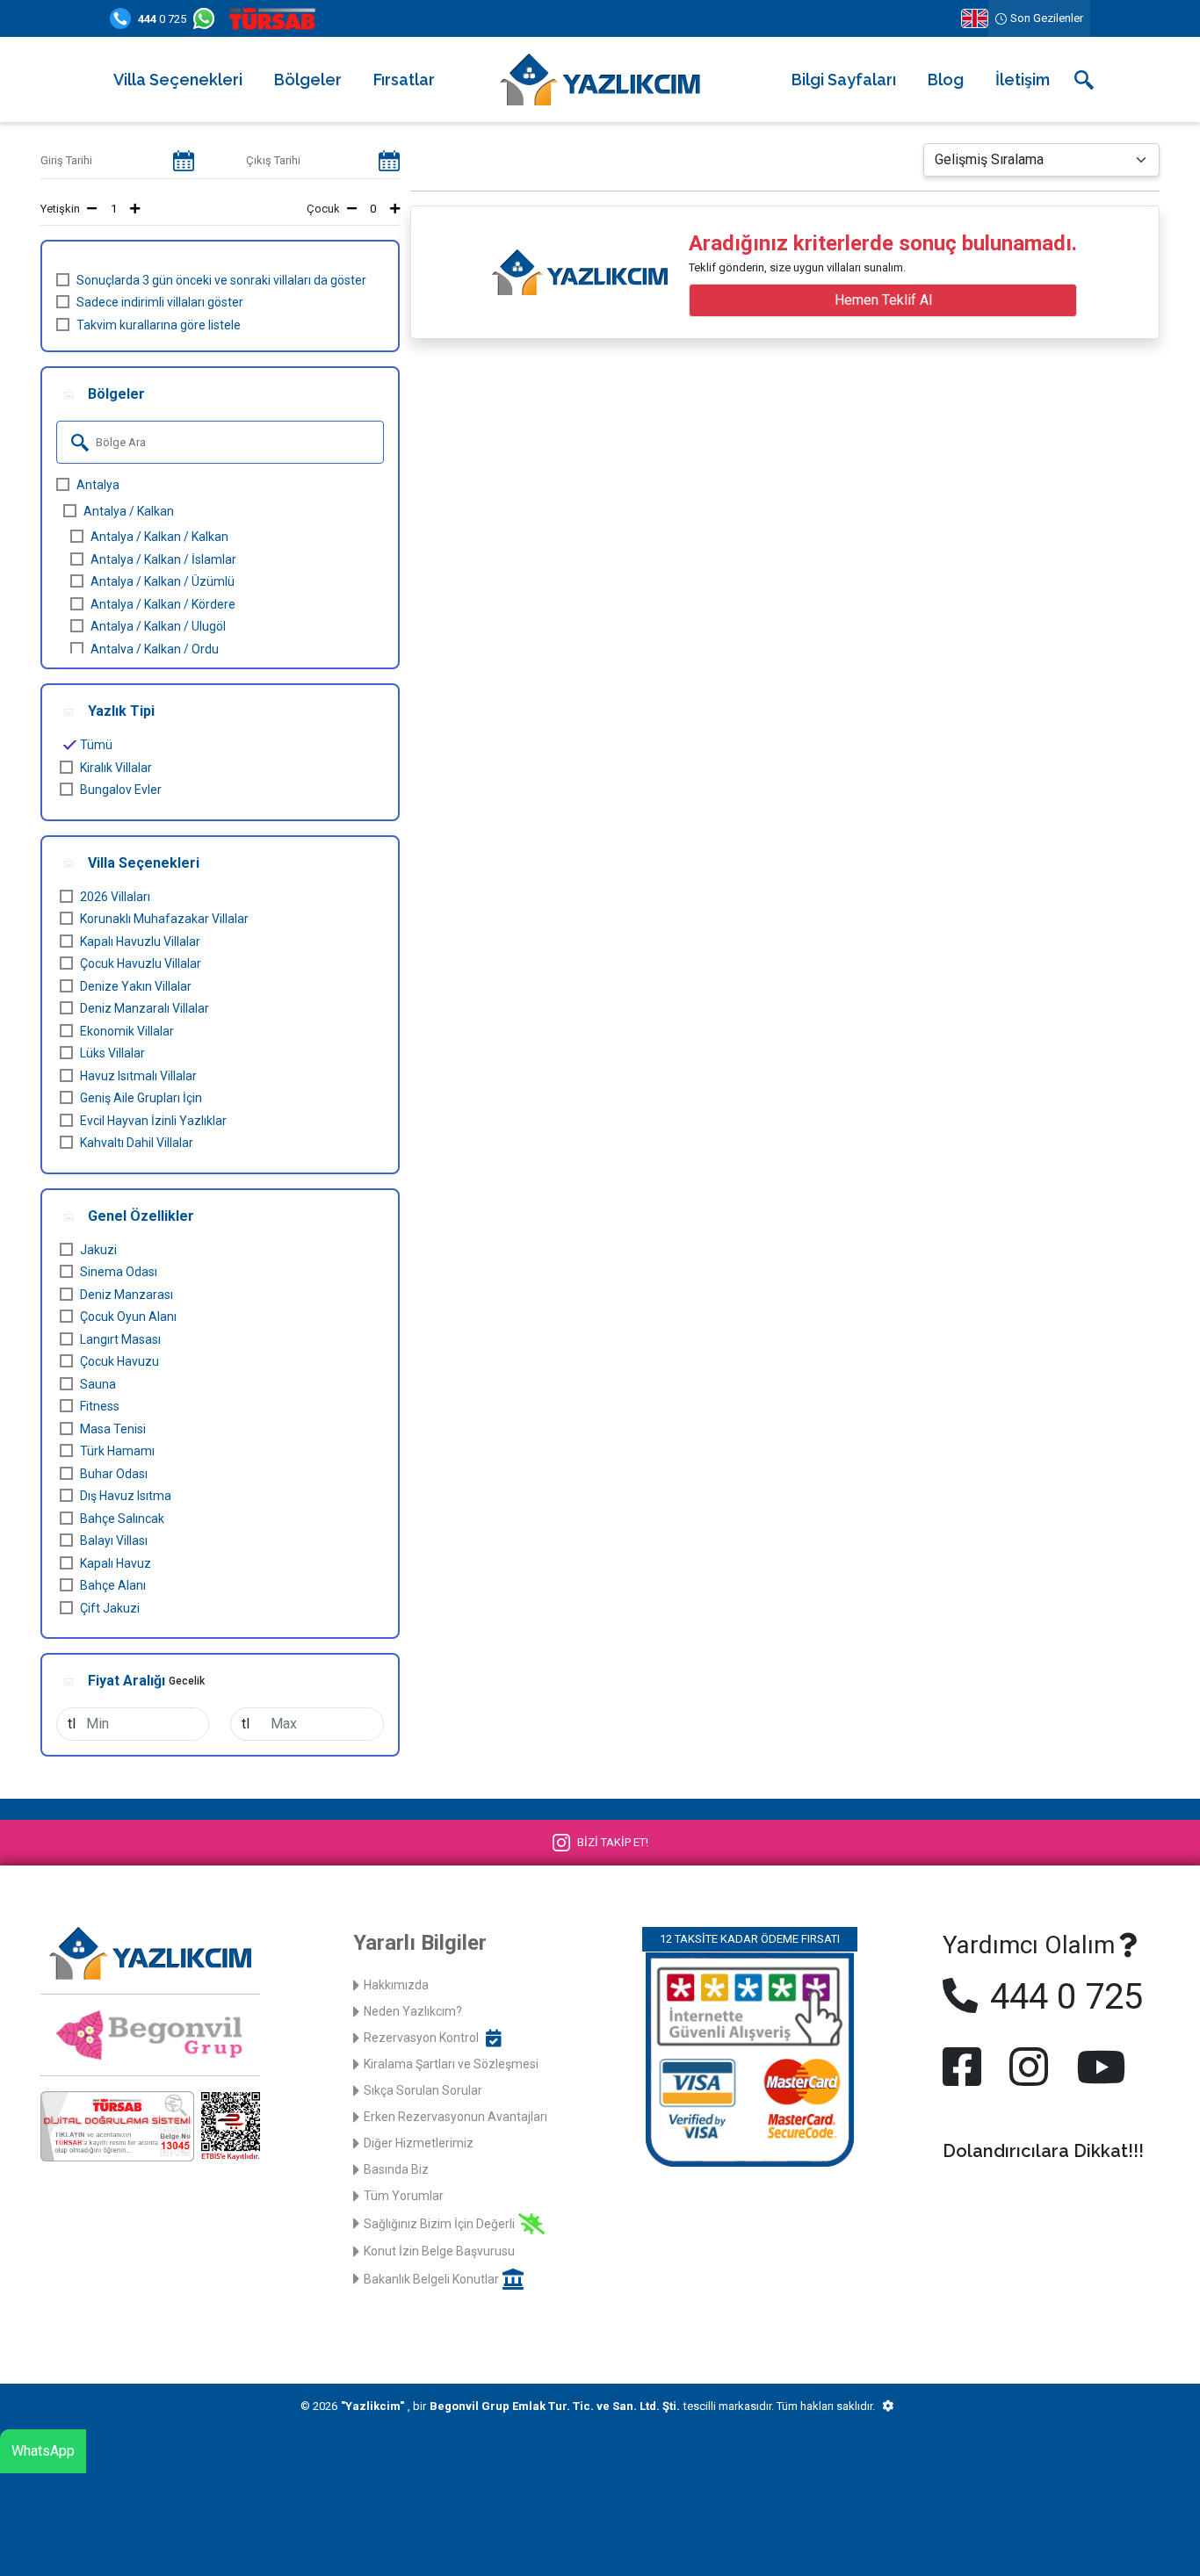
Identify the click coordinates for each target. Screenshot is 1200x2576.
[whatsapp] (207, 18)
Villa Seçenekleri (178, 79)
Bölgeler (308, 79)
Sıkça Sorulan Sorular (423, 2090)
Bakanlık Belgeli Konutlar (431, 2279)
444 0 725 (1062, 1997)
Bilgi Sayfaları (844, 79)
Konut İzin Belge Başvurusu (439, 2251)
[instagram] (1029, 2067)
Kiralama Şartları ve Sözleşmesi (451, 2064)
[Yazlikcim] (600, 79)
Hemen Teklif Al (883, 300)
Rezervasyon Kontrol (421, 2038)
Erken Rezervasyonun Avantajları (455, 2117)
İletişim (1023, 79)
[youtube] (1097, 2067)
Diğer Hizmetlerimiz (419, 2143)
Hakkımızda (396, 1985)
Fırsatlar (404, 79)
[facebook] (965, 2067)
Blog (946, 79)
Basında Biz (396, 2169)
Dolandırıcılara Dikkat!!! (1043, 2151)
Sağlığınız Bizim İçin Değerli (439, 2224)
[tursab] (276, 18)
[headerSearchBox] (1084, 80)
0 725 (162, 19)
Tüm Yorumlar (404, 2196)
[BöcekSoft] (888, 2406)
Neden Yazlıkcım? (413, 2011)
